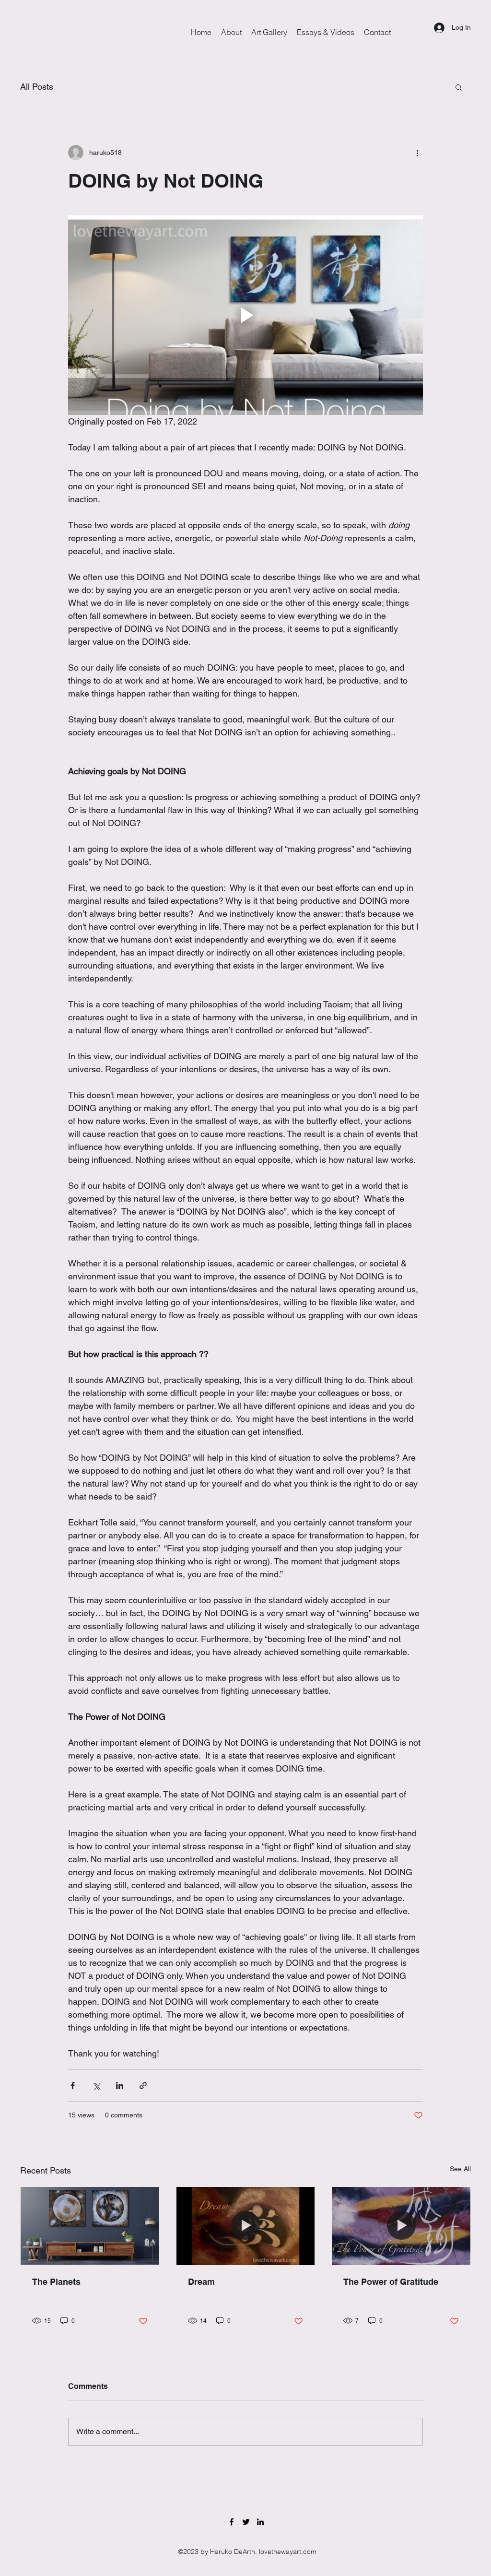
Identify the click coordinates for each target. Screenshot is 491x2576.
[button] (459, 87)
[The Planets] (90, 2226)
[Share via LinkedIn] (120, 2086)
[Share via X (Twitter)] (96, 2086)
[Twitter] (246, 2522)
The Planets (56, 2282)
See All (460, 2169)
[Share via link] (143, 2086)
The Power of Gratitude (391, 2282)
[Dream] (246, 2226)
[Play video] (245, 315)
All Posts (37, 87)
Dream (201, 2282)
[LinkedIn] (260, 2522)
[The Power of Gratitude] (401, 2226)
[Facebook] (232, 2522)
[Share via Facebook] (73, 2086)
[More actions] (417, 153)
